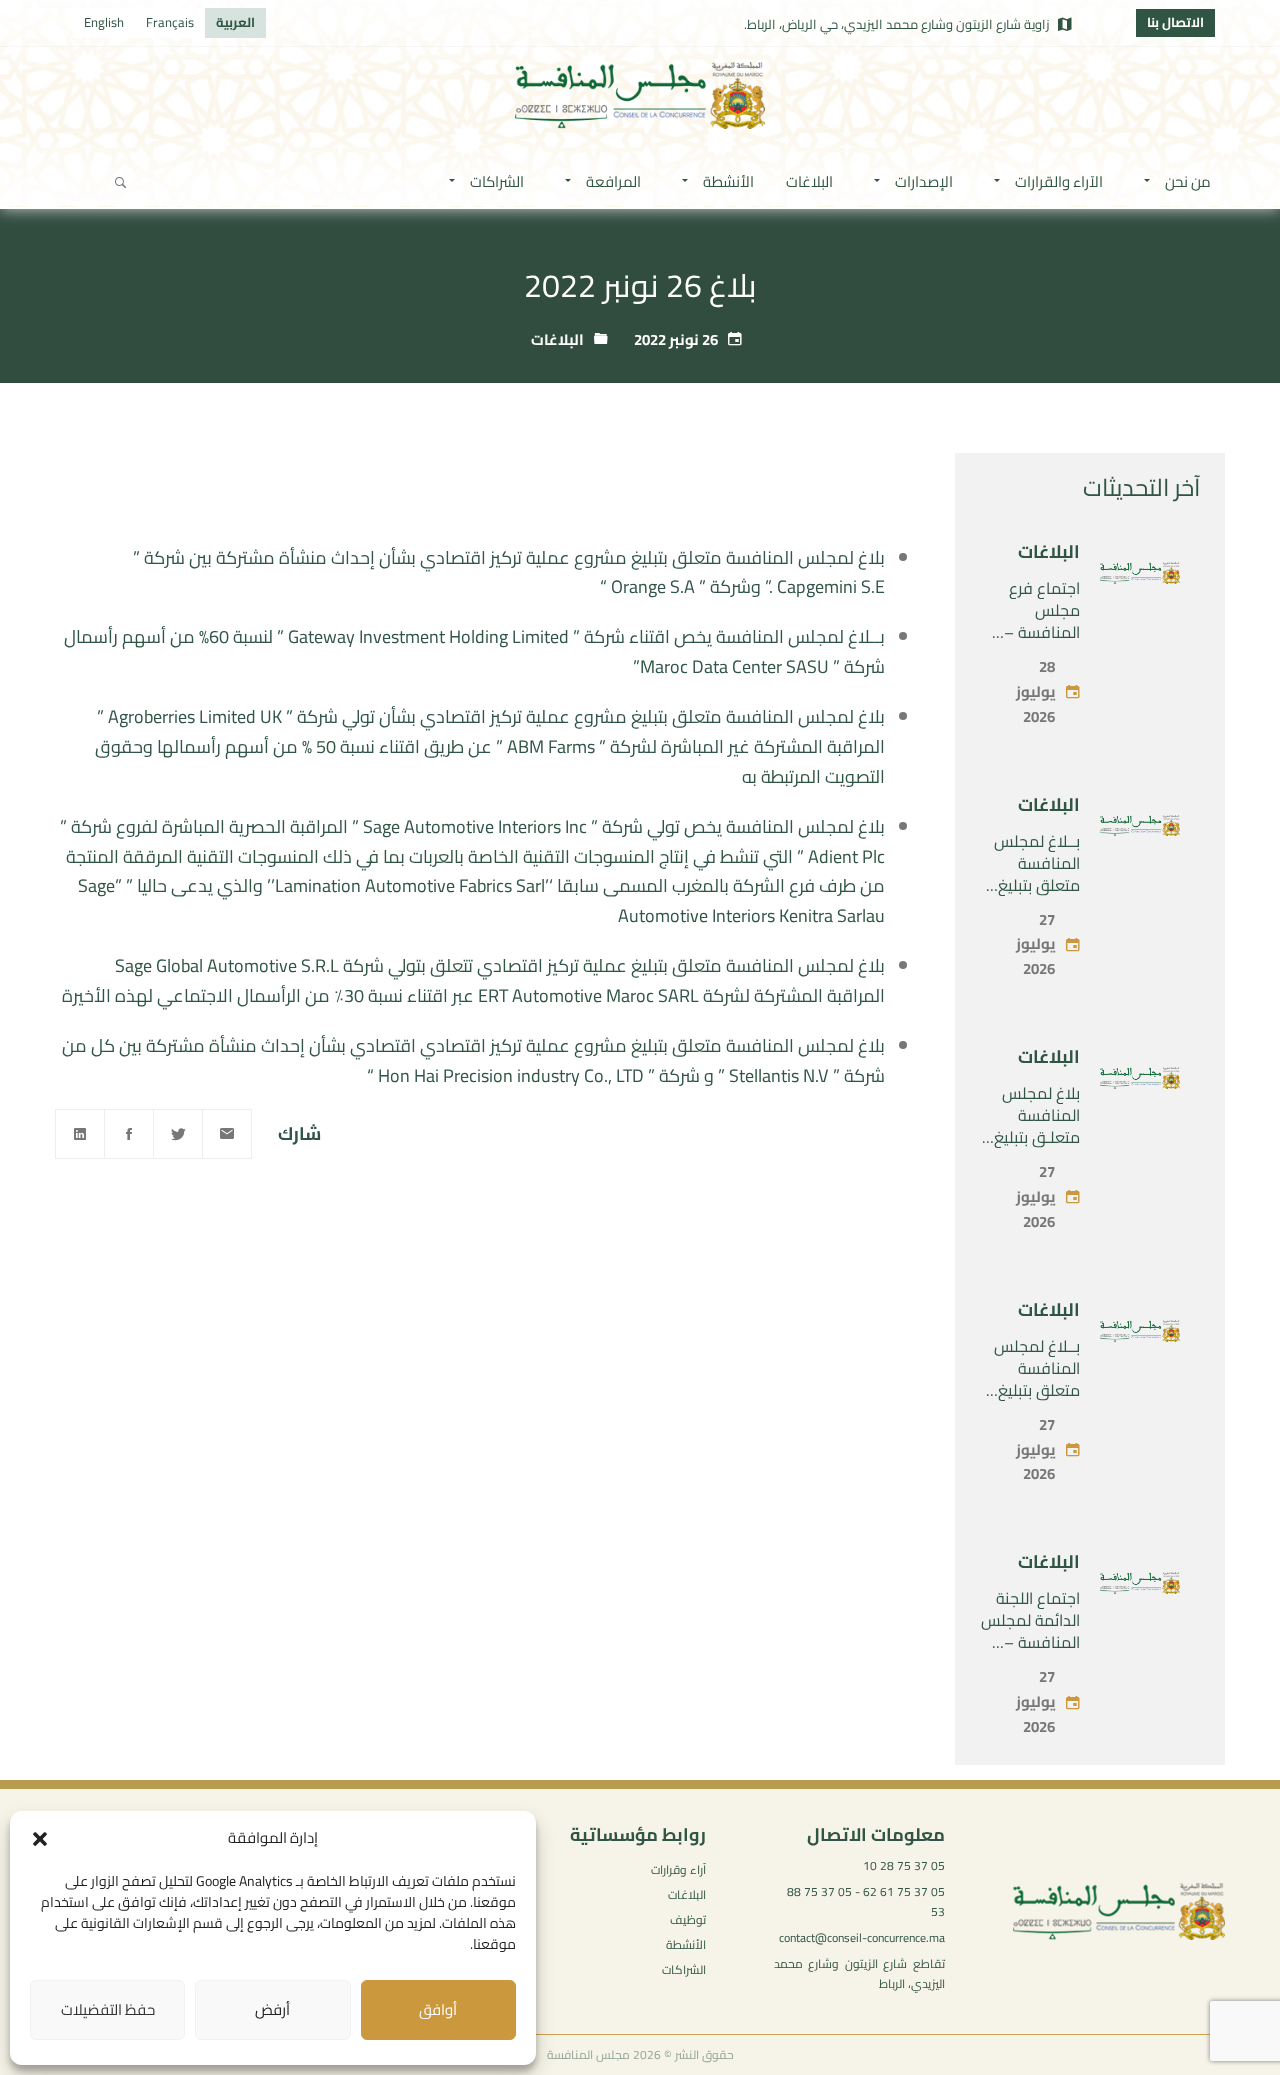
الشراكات (684, 1969)
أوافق (438, 2009)
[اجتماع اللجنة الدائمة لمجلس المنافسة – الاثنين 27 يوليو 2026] (1140, 1587)
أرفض (272, 2009)
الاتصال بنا (1175, 22)
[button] (40, 1839)
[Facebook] (129, 1134)
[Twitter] (178, 1134)
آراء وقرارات (678, 1869)
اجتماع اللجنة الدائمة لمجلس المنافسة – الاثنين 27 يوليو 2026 (1030, 1642)
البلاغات (557, 339)
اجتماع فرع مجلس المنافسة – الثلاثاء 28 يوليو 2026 (1030, 632)
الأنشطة (686, 1944)
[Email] (227, 1134)
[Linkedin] (80, 1134)
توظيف (688, 1919)
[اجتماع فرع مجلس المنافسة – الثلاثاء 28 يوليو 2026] (1140, 577)
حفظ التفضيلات (108, 2009)
